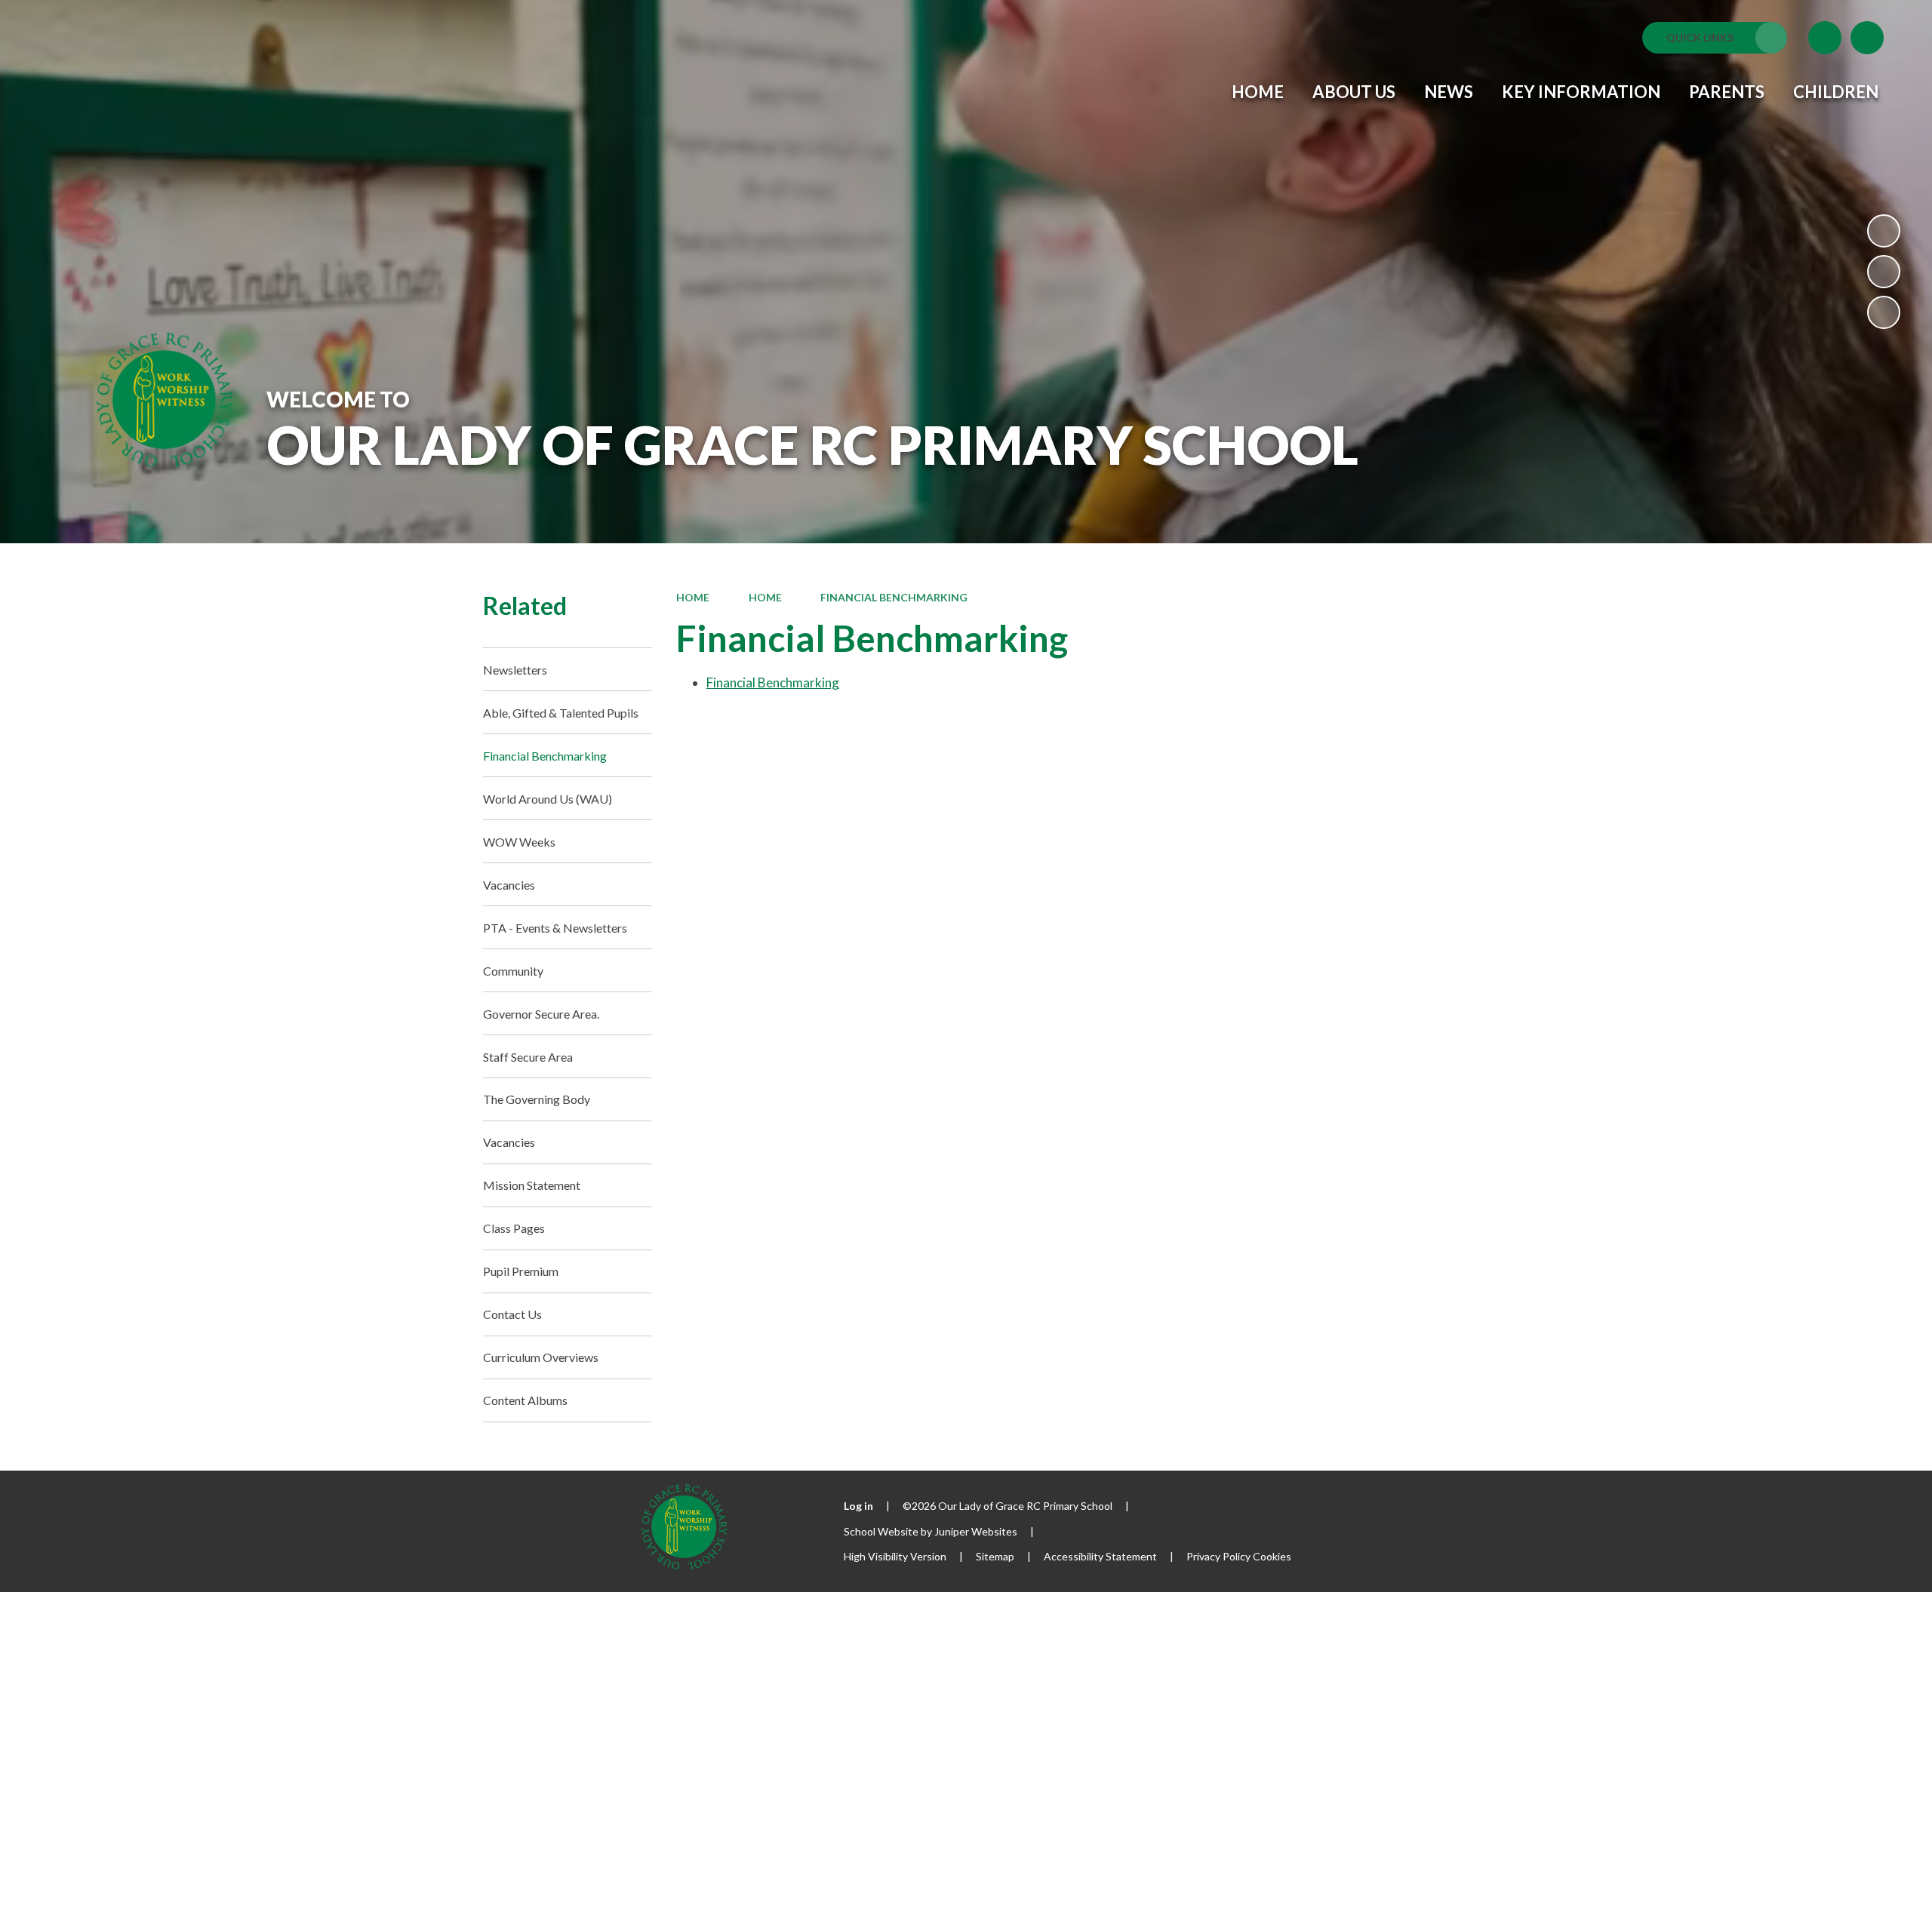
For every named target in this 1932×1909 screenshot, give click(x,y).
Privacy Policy (1218, 1556)
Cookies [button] (1272, 1556)
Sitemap (995, 1556)
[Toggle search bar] (1867, 38)
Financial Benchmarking (894, 597)
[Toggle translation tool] (1825, 38)
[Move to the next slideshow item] (1884, 312)
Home (693, 597)
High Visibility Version (895, 1556)
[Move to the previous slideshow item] (1884, 272)
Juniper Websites (976, 1531)
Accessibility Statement (1100, 1556)
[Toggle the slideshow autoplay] (1884, 231)
